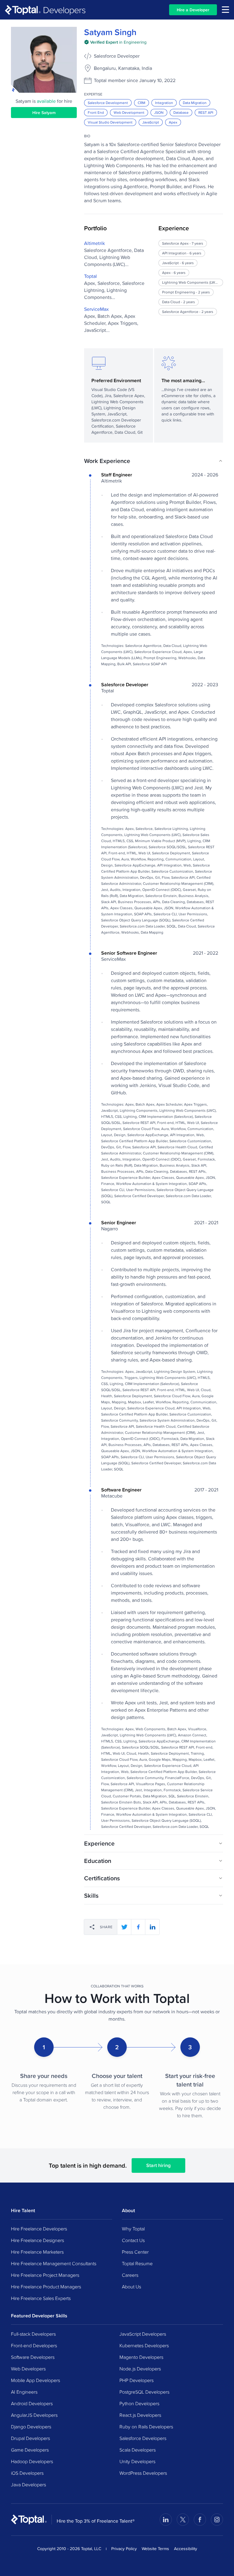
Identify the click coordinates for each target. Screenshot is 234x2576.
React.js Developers (140, 2415)
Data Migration (195, 103)
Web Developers (28, 2369)
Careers (130, 2275)
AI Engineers (24, 2392)
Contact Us (133, 2240)
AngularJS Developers (34, 2415)
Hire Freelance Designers (37, 2240)
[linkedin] (152, 1927)
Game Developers (30, 2450)
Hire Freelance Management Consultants (54, 2263)
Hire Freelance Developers (39, 2229)
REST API (206, 112)
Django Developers (31, 2427)
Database (181, 112)
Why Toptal (133, 2229)
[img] (115, 42)
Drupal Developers (30, 2438)
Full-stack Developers (33, 2334)
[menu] (225, 10)
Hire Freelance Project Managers (45, 2275)
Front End (96, 112)
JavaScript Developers (143, 2334)
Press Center (135, 2252)
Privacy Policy (124, 2549)
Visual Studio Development (110, 122)
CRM (142, 103)
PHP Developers (136, 2380)
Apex (173, 122)
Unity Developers (137, 2461)
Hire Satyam (44, 113)
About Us (131, 2287)
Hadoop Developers (32, 2461)
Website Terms (155, 2549)
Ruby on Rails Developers (146, 2427)
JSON (159, 112)
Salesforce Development (108, 103)
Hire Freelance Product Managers (46, 2287)
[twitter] (124, 1927)
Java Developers (28, 2485)
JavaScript (151, 122)
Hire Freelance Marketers (37, 2252)
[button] (154, 461)
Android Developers (32, 2403)
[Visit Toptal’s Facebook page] (200, 2520)
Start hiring (158, 2165)
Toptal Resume (137, 2263)
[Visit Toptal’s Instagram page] (217, 2520)
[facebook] (138, 1927)
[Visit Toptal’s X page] (183, 2520)
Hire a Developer (193, 10)
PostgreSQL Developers (144, 2392)
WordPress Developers (143, 2473)
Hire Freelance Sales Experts (41, 2298)
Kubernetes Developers (144, 2345)
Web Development (129, 112)
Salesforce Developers (143, 2438)
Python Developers (139, 2403)
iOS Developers (27, 2473)
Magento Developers (141, 2357)
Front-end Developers (34, 2345)
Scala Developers (138, 2450)
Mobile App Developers (35, 2380)
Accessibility (186, 2549)
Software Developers (33, 2357)
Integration (164, 103)
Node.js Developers (140, 2369)
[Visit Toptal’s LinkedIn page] (166, 2520)
